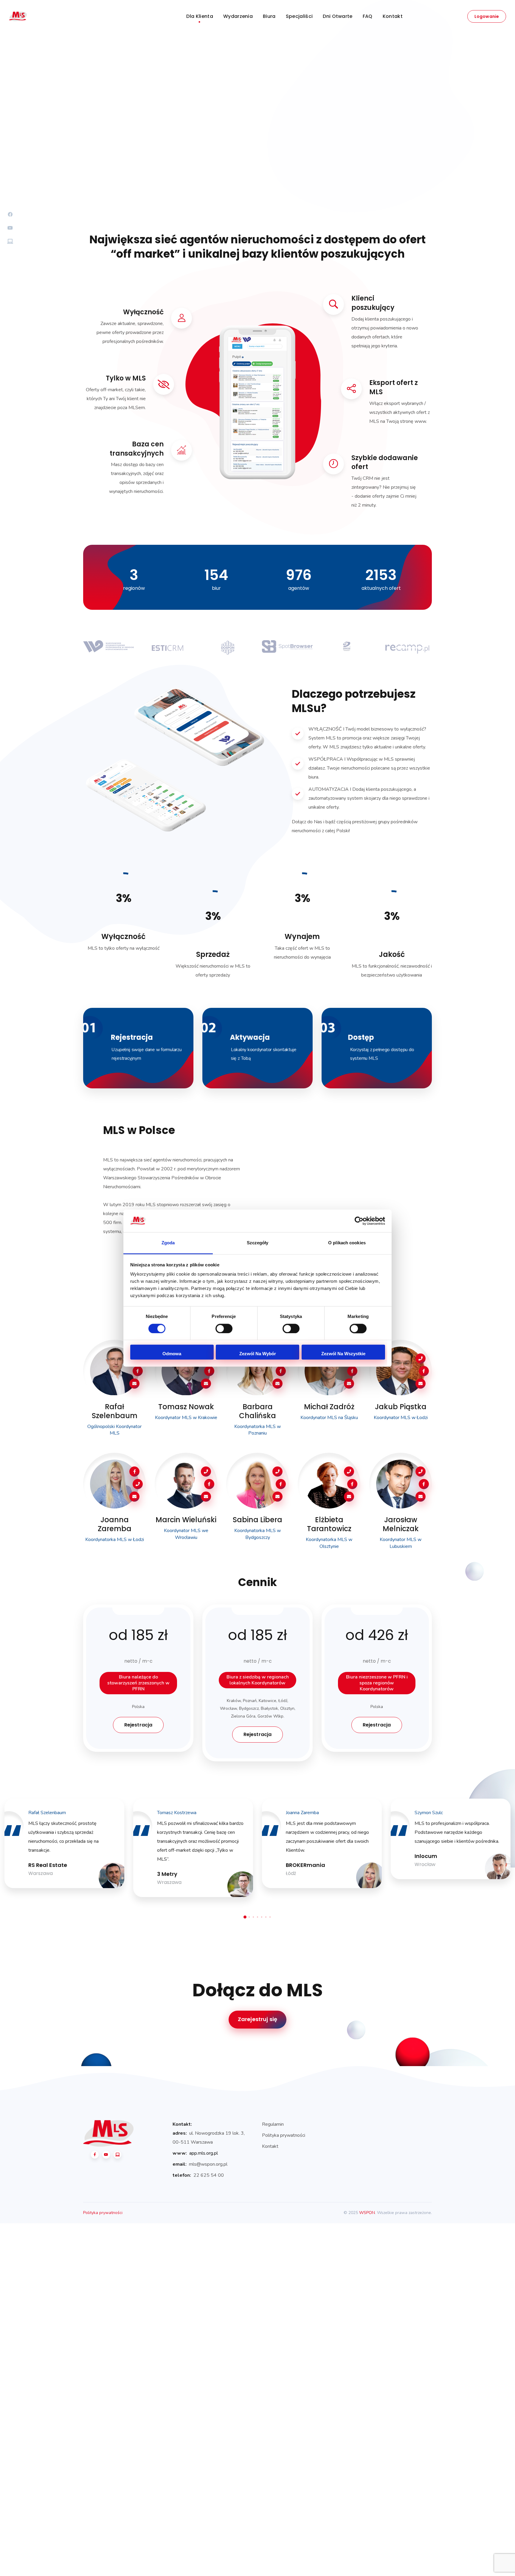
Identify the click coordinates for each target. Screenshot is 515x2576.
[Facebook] (95, 2155)
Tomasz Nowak (186, 1407)
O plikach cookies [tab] (347, 1243)
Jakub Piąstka (401, 1407)
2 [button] (249, 1917)
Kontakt (270, 2146)
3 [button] (253, 1917)
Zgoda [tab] (168, 1243)
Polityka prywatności (284, 2135)
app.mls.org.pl (204, 2153)
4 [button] (257, 1917)
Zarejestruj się (258, 2019)
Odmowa (172, 1354)
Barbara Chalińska (257, 1411)
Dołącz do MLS (257, 1990)
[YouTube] (106, 2155)
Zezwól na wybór (258, 1354)
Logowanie (487, 16)
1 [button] (245, 1917)
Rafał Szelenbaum (115, 1411)
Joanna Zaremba (115, 1524)
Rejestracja (181, 145)
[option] (108, 651)
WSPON (367, 2213)
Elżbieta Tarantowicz (329, 1524)
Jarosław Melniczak (401, 1524)
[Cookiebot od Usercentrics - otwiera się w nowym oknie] (359, 1221)
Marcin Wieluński (186, 1520)
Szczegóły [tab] (258, 1243)
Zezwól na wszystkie (343, 1354)
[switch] (224, 1328)
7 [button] (270, 1917)
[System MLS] (117, 2155)
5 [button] (262, 1917)
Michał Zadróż (329, 1407)
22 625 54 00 (209, 2175)
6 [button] (266, 1917)
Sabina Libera (257, 1520)
